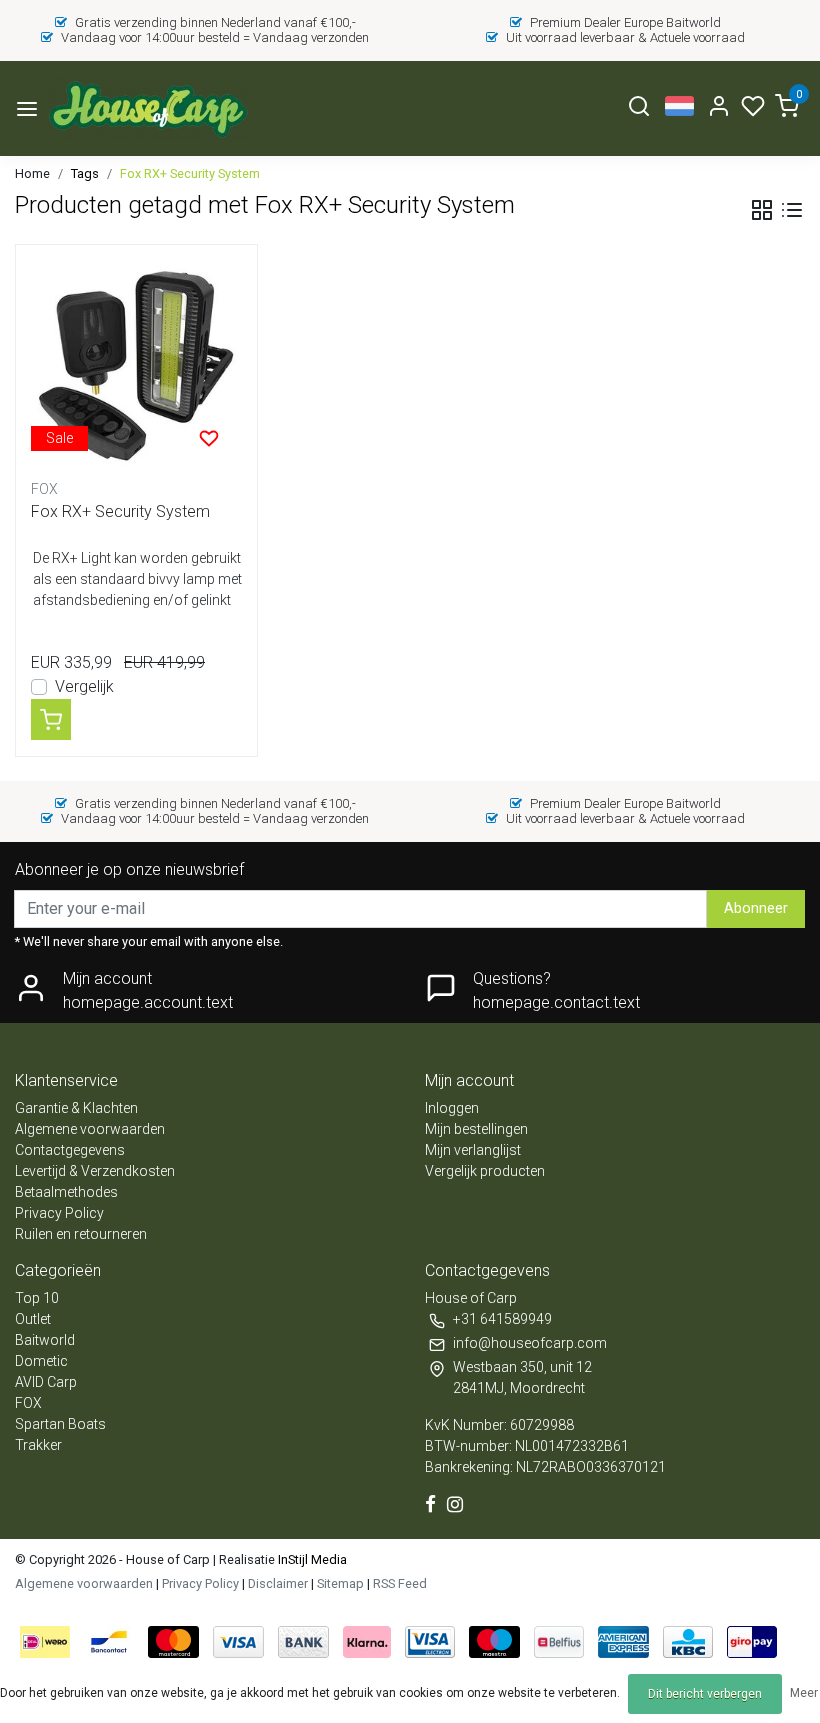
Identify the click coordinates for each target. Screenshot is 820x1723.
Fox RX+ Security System (190, 173)
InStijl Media (311, 1559)
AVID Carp (46, 1382)
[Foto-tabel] (762, 210)
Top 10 (37, 1298)
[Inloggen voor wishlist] (209, 438)
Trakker (38, 1445)
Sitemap (340, 1583)
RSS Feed (400, 1583)
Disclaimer (278, 1583)
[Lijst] (792, 210)
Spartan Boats (60, 1424)
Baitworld (45, 1340)
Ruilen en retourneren (81, 1234)
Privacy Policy (59, 1213)
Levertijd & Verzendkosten (95, 1171)
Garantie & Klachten (76, 1108)
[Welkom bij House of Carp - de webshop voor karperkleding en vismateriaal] (147, 108)
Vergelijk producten (485, 1171)
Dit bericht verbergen (705, 1694)
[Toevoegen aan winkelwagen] (51, 719)
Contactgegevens (70, 1150)
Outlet (33, 1319)
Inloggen (452, 1108)
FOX (28, 1403)
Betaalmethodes (66, 1192)
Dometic (41, 1361)
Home (32, 173)
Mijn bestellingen (476, 1129)
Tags (85, 173)
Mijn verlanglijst (473, 1150)
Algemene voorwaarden (90, 1129)
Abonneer (756, 908)
